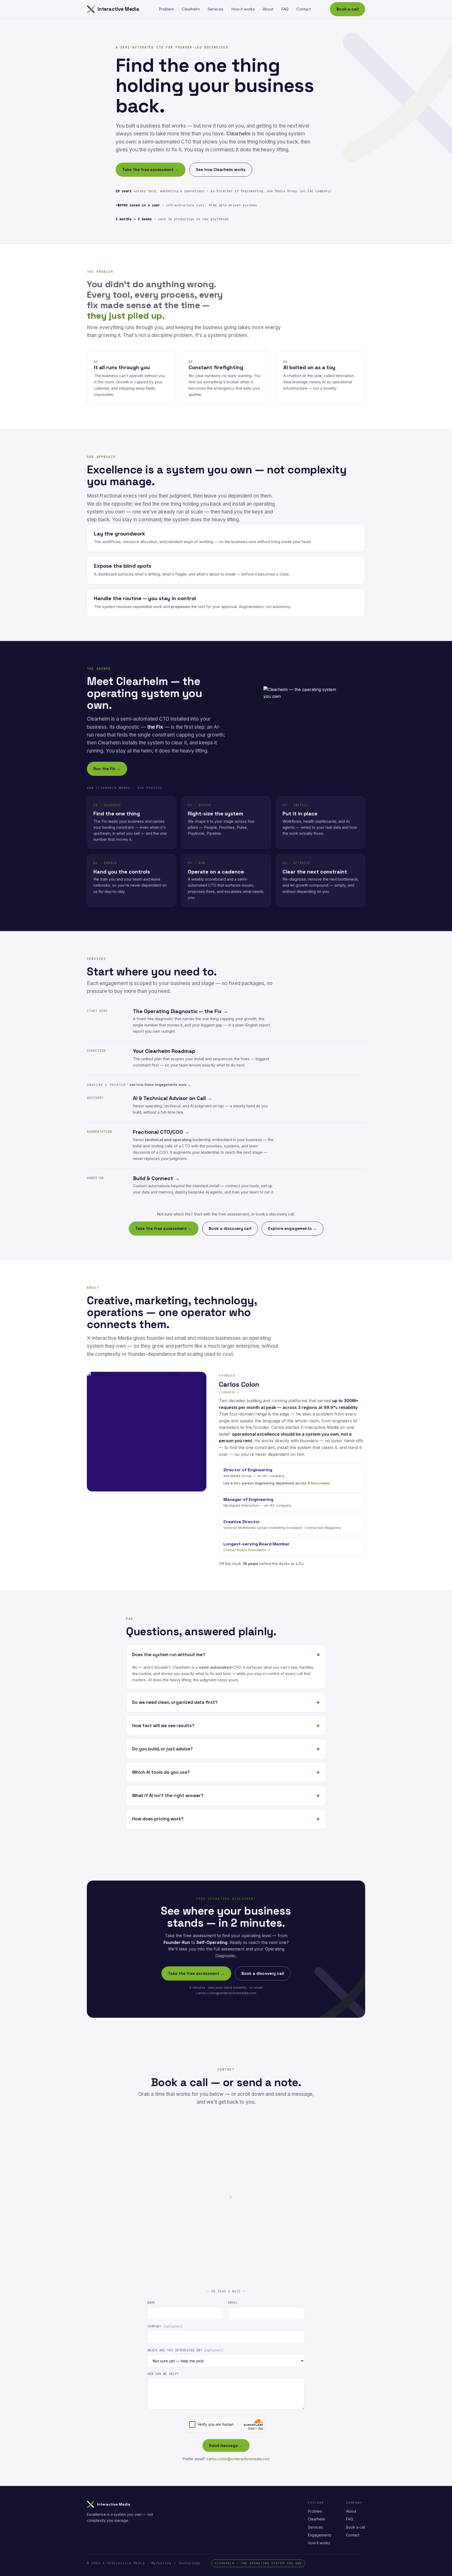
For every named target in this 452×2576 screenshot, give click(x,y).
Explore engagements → (292, 1228)
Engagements (320, 2535)
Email (233, 2303)
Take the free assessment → (151, 170)
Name (151, 2303)
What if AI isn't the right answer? (168, 1795)
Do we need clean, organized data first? (175, 1702)
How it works (243, 9)
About (268, 9)
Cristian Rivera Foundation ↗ (247, 1550)
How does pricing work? (158, 1819)
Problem (166, 9)
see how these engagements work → (160, 1085)
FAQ (285, 9)
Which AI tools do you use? (161, 1772)
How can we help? (163, 2374)
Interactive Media (118, 9)
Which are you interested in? (186, 2350)
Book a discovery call (230, 1228)
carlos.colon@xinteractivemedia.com (238, 2459)
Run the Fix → (107, 769)
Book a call (348, 9)
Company (165, 2326)
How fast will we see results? (163, 1726)
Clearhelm (191, 9)
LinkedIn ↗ (229, 1392)
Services (216, 9)
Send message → (226, 2445)
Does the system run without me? (169, 1655)
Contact (304, 9)
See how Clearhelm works (221, 170)
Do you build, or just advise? (162, 1749)
